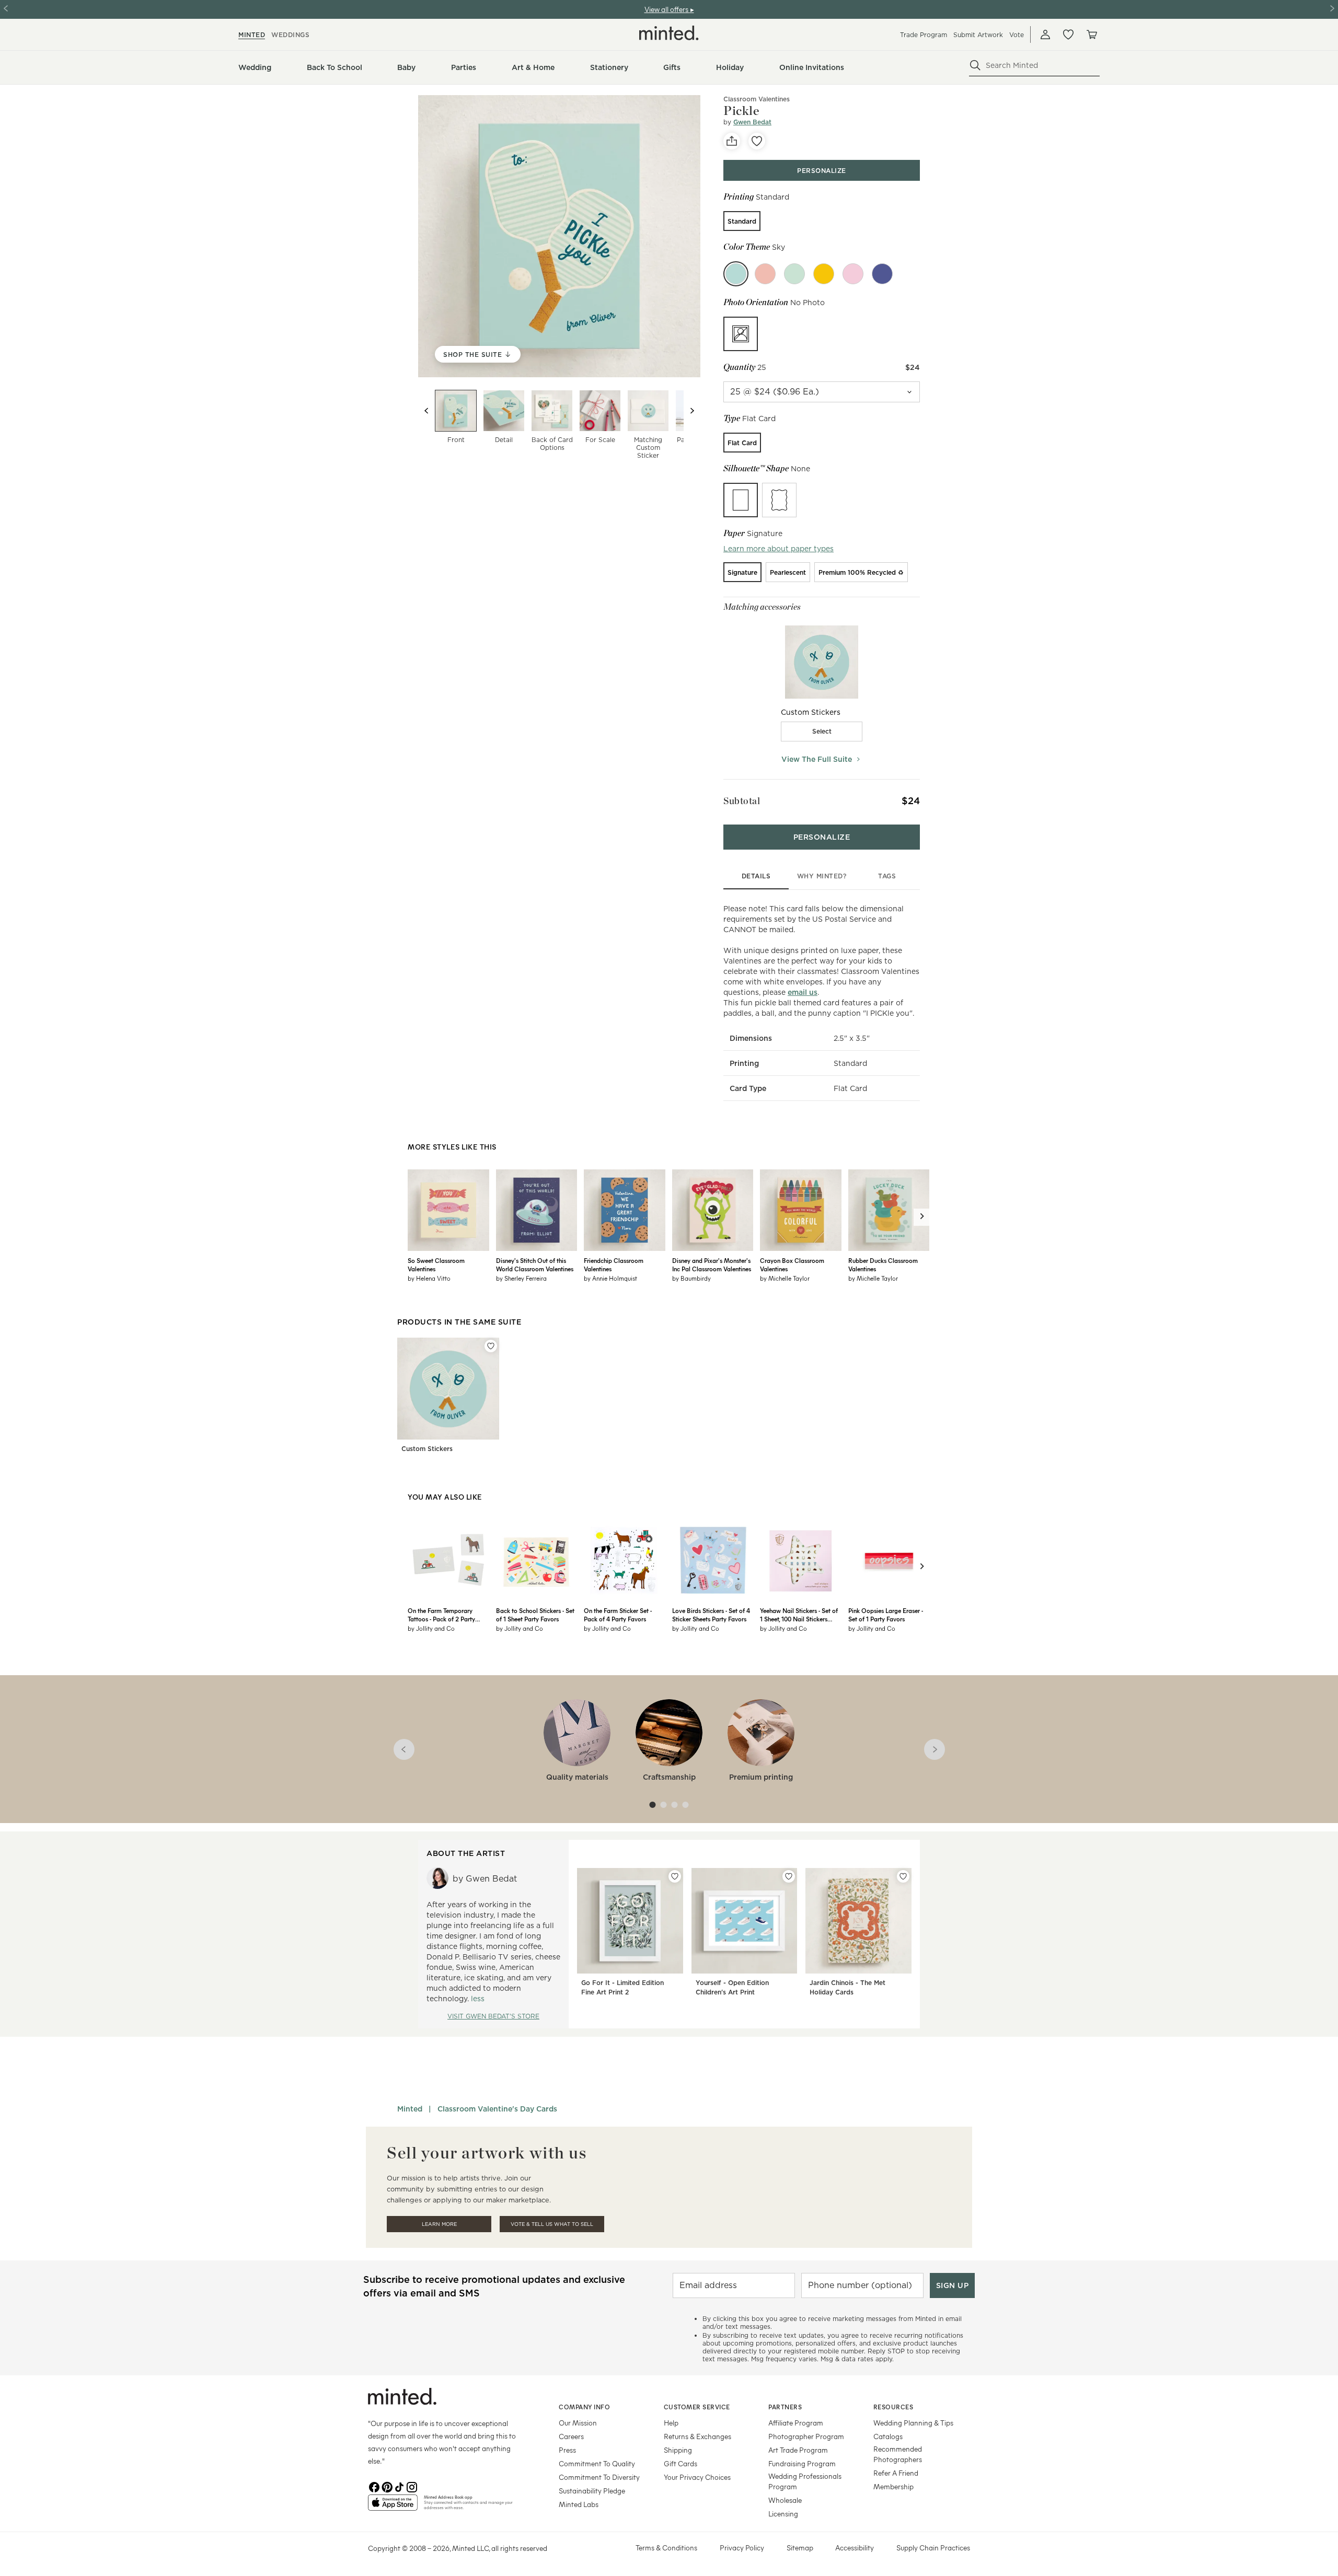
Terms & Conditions (666, 2548)
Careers (571, 2436)
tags (887, 876)
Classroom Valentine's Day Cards (497, 2109)
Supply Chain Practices (933, 2548)
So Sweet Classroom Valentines (436, 1264)
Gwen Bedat (752, 122)
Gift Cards (680, 2463)
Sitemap (800, 2548)
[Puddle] (882, 274)
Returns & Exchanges (697, 2436)
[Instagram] (412, 2486)
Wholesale (785, 2500)
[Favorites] (1068, 34)
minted (252, 35)
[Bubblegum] (765, 274)
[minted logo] (669, 33)
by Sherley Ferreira (521, 1278)
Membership (893, 2486)
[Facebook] (374, 2486)
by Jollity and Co (431, 1628)
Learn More (439, 2224)
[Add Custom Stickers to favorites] (491, 1346)
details (756, 876)
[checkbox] (822, 732)
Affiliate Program (796, 2423)
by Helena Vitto (429, 1278)
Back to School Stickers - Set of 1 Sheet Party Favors (535, 1615)
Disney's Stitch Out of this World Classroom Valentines (535, 1264)
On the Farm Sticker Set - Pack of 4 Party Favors (618, 1615)
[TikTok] (399, 2486)
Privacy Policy (742, 2548)
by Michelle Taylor (785, 1278)
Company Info (584, 2407)
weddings (290, 35)
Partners (785, 2407)
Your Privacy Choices (697, 2477)
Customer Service (697, 2407)
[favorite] (757, 141)
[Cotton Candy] (853, 274)
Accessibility (855, 2548)
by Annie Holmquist (610, 1278)
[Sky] (736, 274)
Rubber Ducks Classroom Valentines (883, 1264)
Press (567, 2450)
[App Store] (393, 2507)
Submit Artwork (978, 35)
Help (671, 2423)
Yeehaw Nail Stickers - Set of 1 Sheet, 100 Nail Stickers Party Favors (799, 1615)
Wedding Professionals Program (805, 2481)
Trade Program (924, 35)
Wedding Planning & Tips (913, 2423)
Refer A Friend (896, 2473)
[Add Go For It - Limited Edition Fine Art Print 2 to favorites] (675, 1876)
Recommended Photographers (898, 2454)
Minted (410, 2109)
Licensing (783, 2514)
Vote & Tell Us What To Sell (552, 2224)
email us (803, 992)
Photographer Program (806, 2436)
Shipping (678, 2450)
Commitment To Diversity (599, 2477)
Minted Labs (579, 2504)
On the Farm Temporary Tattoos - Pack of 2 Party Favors (441, 1615)
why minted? (822, 876)
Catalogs (888, 2436)
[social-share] (732, 141)
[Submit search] (975, 65)
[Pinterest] (387, 2486)
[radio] (742, 221)
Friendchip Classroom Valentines (614, 1264)
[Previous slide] (426, 411)
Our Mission (578, 2423)
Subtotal (742, 801)
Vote (1017, 35)
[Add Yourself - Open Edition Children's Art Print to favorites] (789, 1876)
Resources (893, 2407)
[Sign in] (1045, 34)
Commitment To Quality (597, 2463)
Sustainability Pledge (592, 2491)
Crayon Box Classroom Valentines (792, 1264)
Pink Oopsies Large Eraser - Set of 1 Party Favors (886, 1615)
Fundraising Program (802, 2463)
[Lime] (794, 274)
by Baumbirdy (691, 1278)
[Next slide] (692, 411)
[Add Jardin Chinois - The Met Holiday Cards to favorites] (903, 1876)
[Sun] (824, 274)
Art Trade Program (798, 2450)
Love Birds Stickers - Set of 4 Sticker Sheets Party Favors (711, 1615)
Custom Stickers (427, 1449)
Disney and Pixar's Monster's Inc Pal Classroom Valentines (712, 1264)
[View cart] (1091, 34)
